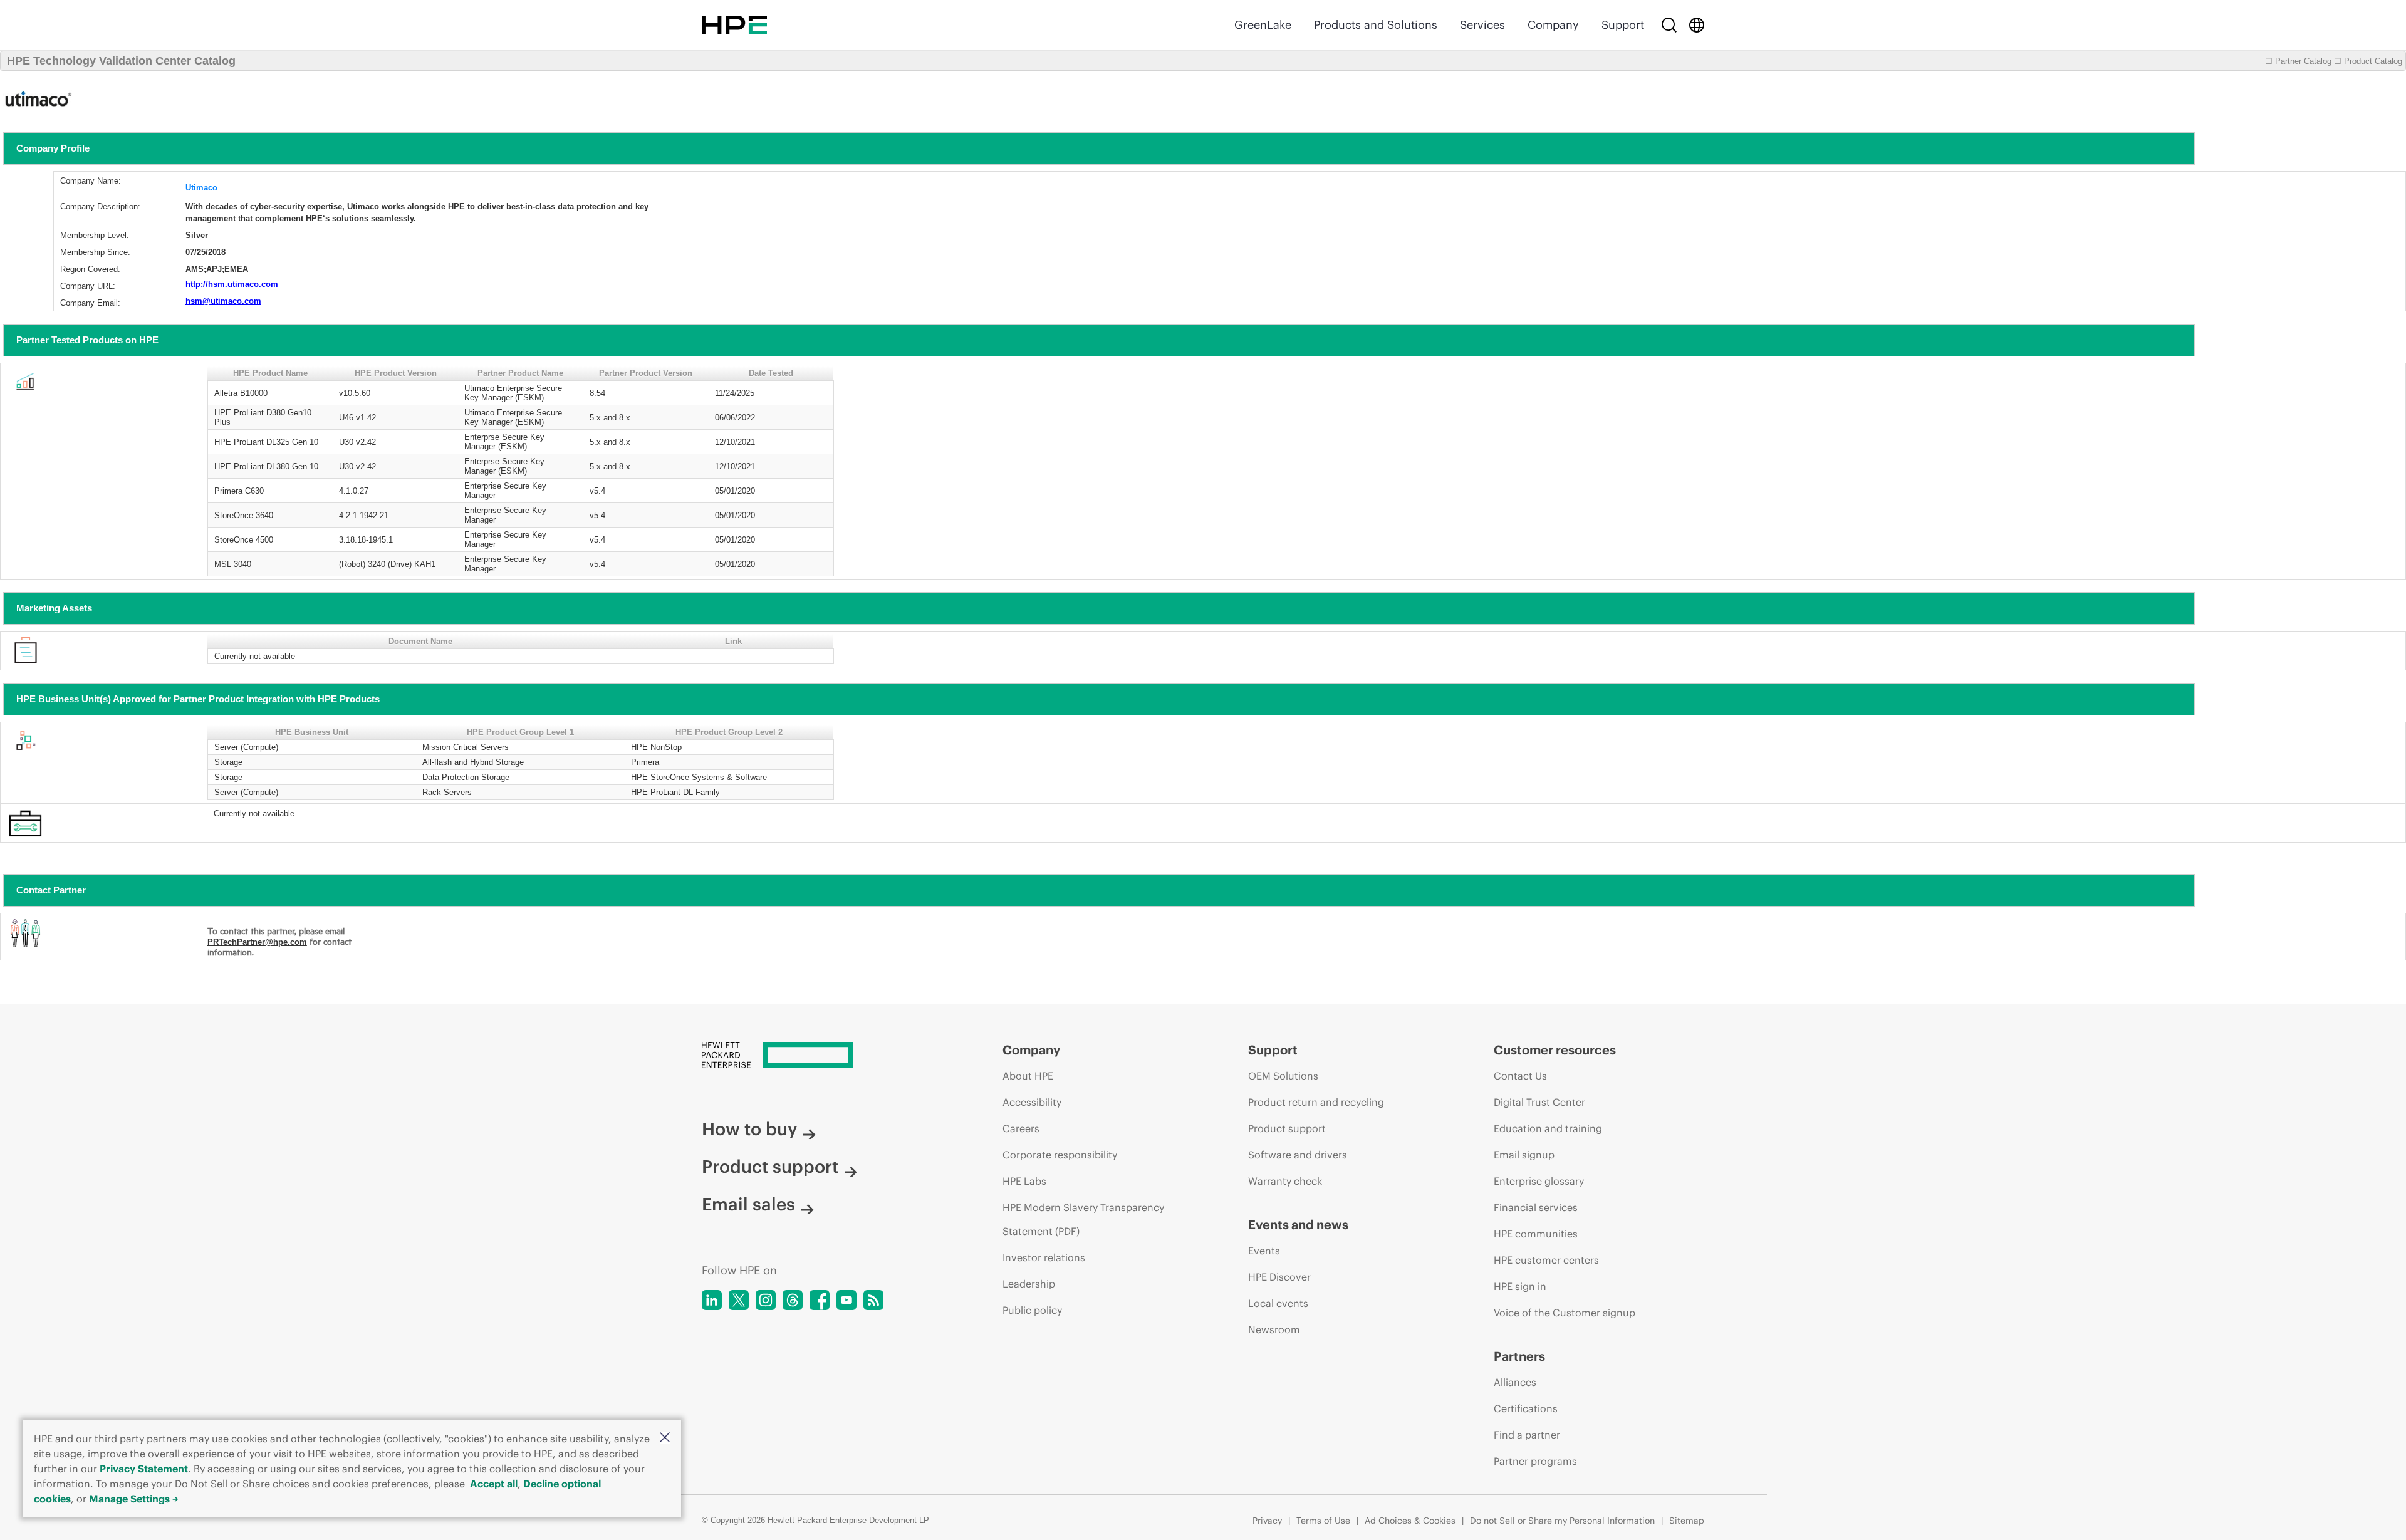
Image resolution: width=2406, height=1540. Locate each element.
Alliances (1515, 1382)
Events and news (1298, 1225)
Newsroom (1274, 1329)
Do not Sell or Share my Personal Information (1562, 1521)
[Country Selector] (1697, 25)
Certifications (1526, 1408)
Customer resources (1555, 1050)
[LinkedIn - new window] (712, 1300)
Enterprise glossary (1539, 1181)
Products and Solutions (1376, 25)
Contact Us (1520, 1076)
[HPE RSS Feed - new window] (873, 1300)
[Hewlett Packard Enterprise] (734, 25)
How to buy (749, 1129)
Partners (1519, 1356)
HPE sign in (1520, 1286)
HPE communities (1536, 1234)
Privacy (1267, 1521)
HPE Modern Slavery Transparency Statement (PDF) (1083, 1219)
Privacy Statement (144, 1469)
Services (1482, 25)
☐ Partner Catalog (2298, 61)
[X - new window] (739, 1300)
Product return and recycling (1316, 1102)
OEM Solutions (1283, 1076)
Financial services (1536, 1207)
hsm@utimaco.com (223, 301)
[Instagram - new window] (766, 1300)
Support (1623, 25)
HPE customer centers (1546, 1260)
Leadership (1029, 1284)
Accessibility (1032, 1102)
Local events (1278, 1303)
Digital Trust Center (1539, 1102)
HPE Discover (1279, 1277)
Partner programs (1535, 1461)
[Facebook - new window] (820, 1300)
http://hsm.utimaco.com (232, 284)
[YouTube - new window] (846, 1300)
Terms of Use (1323, 1521)
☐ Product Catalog (2368, 61)
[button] (665, 1438)
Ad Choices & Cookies (1410, 1521)
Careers (1021, 1128)
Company (1553, 25)
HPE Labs (1024, 1181)
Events (1264, 1251)
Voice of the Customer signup (1565, 1313)
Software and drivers (1298, 1155)
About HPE (1028, 1076)
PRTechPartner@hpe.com (257, 942)
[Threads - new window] (793, 1300)
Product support (770, 1167)
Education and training (1548, 1128)
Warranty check (1285, 1181)
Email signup (1524, 1155)
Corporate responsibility (1060, 1155)
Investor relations (1044, 1257)
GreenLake (1263, 25)
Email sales (748, 1204)
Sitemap (1687, 1521)
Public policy (1032, 1310)
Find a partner (1527, 1435)
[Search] (1669, 25)
